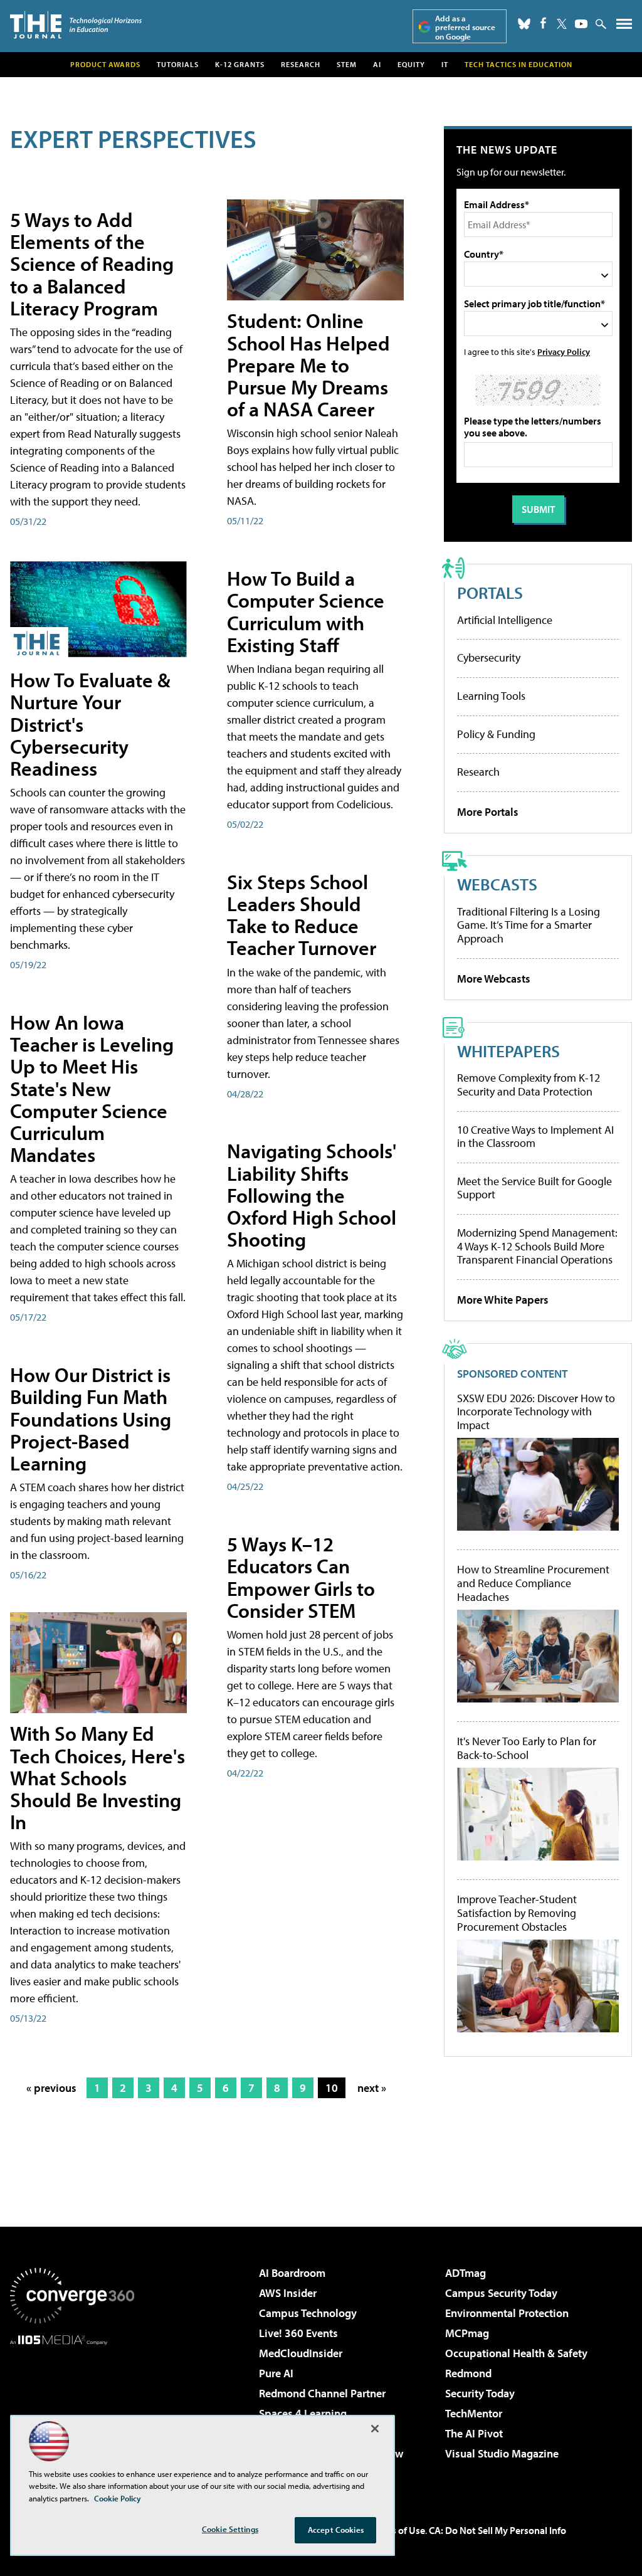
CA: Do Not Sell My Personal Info (497, 2530)
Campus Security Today (501, 2293)
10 (332, 2088)
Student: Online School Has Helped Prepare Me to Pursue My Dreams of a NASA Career (308, 365)
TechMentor (474, 2413)
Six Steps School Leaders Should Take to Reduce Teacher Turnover (302, 915)
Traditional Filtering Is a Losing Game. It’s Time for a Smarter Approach (529, 925)
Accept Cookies (336, 2530)
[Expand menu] (624, 27)
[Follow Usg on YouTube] (581, 24)
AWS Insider (288, 2293)
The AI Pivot (474, 2433)
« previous (51, 2088)
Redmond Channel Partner (322, 2393)
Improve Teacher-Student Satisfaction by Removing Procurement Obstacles (517, 1913)
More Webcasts (494, 979)
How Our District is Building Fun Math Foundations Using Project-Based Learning (91, 1419)
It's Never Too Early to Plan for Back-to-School (527, 1748)
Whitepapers (508, 1051)
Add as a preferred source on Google (465, 27)
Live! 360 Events (298, 2333)
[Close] (375, 2429)
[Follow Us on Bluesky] (524, 24)
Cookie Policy (118, 2498)
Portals (490, 592)
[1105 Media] (72, 2409)
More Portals (488, 812)
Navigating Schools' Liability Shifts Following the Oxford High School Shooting (312, 1195)
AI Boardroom (292, 2273)
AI (377, 64)
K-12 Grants (240, 64)
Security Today (480, 2393)
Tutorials (178, 64)
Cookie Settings (230, 2529)
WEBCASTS (497, 884)
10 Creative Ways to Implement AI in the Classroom (535, 1137)
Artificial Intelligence (505, 620)
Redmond (468, 2373)
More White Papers (503, 1300)
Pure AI (276, 2373)
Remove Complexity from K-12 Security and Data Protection (529, 1085)
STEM (347, 64)
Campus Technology (308, 2313)
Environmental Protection (507, 2313)
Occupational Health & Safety (516, 2353)
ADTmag (466, 2273)
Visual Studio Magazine (502, 2453)
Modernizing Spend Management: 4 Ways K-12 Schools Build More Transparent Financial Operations (537, 1246)
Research (301, 64)
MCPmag (467, 2333)
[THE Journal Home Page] (76, 25)
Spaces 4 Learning (303, 2413)
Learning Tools (491, 696)
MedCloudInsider (301, 2353)
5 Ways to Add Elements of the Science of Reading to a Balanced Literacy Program (92, 264)
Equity (411, 64)
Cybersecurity (489, 657)
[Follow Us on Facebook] (543, 23)
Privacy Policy (564, 351)
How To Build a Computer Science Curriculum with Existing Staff (306, 611)
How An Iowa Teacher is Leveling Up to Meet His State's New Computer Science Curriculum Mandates (92, 1088)
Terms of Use (397, 2530)
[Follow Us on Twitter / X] (562, 24)
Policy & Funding (496, 734)
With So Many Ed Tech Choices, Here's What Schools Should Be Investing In (97, 1777)
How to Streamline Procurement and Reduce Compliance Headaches (533, 1583)
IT (445, 64)
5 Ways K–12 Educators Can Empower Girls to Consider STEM (301, 1577)
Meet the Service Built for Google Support (534, 1188)
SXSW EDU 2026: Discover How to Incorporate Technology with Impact (536, 1412)
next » (372, 2088)
